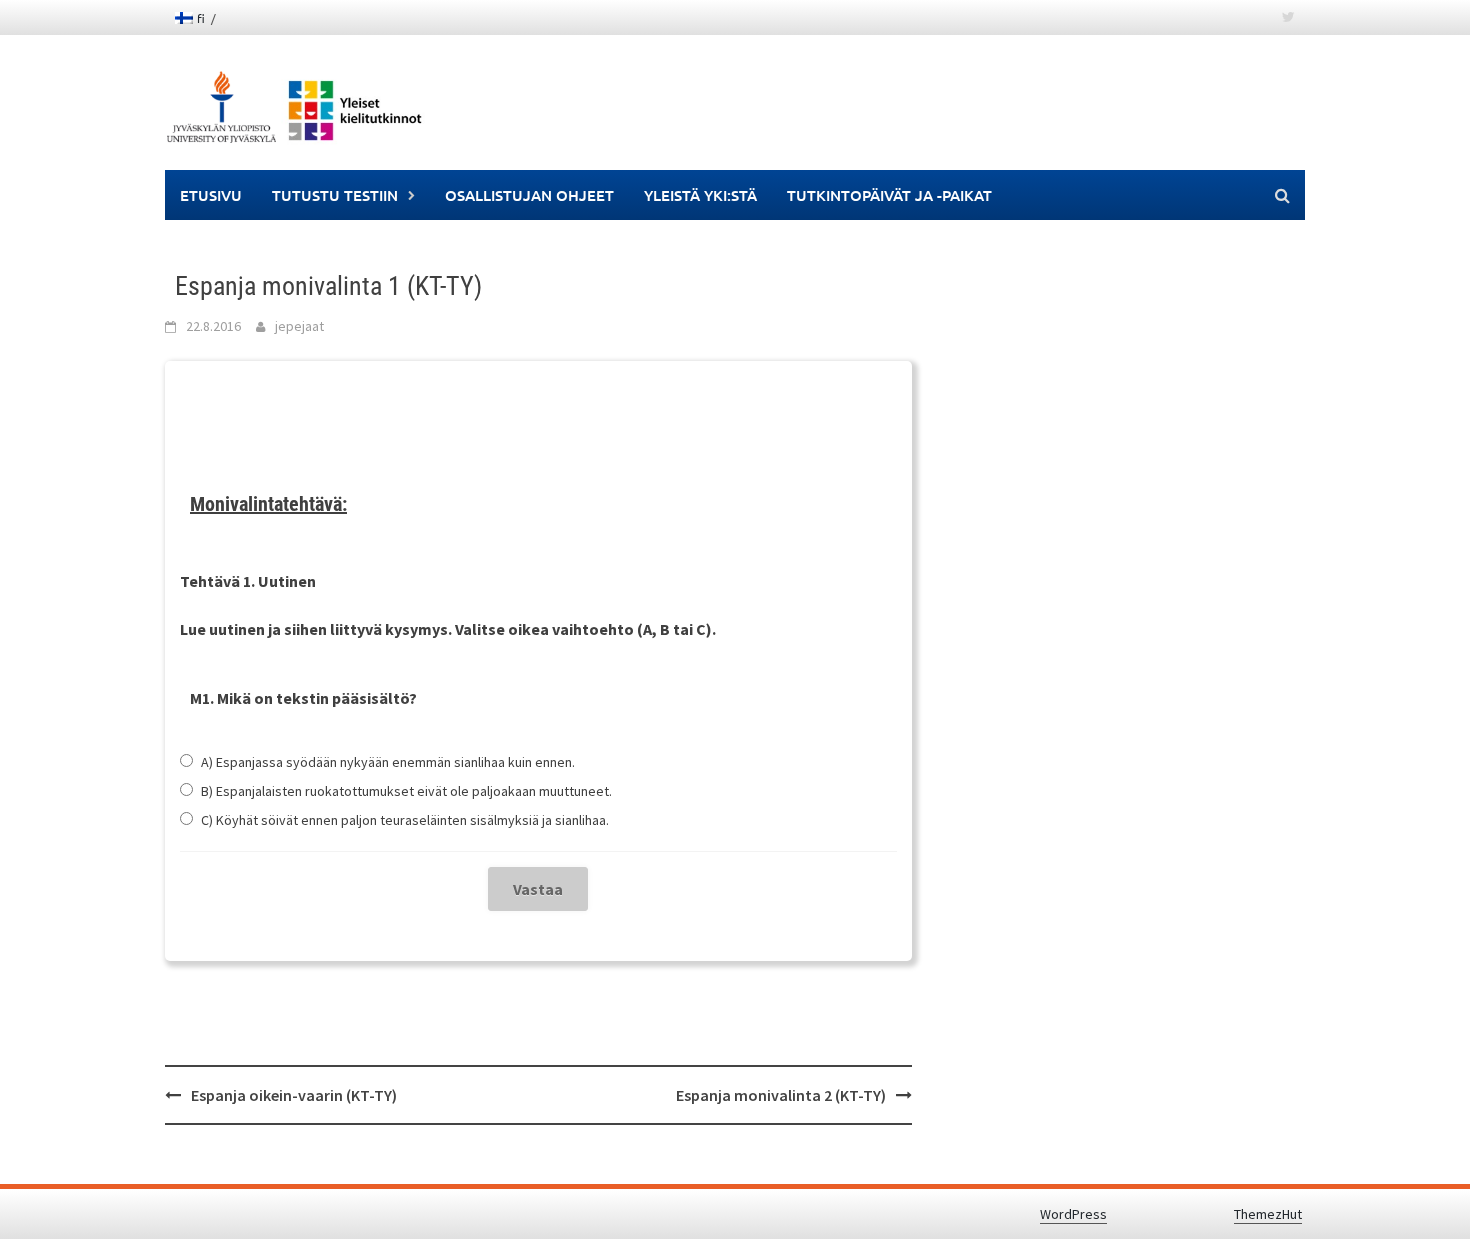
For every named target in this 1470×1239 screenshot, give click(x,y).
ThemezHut (1268, 1214)
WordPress (1073, 1214)
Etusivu (211, 195)
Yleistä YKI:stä (700, 195)
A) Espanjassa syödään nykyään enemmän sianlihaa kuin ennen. (388, 762)
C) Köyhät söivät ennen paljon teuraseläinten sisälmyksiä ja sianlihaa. (405, 820)
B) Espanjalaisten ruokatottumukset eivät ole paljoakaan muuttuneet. (406, 791)
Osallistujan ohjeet (529, 195)
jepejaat (299, 326)
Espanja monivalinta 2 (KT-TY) (781, 1095)
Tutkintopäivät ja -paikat (889, 195)
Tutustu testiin (335, 195)
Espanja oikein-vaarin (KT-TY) (294, 1095)
